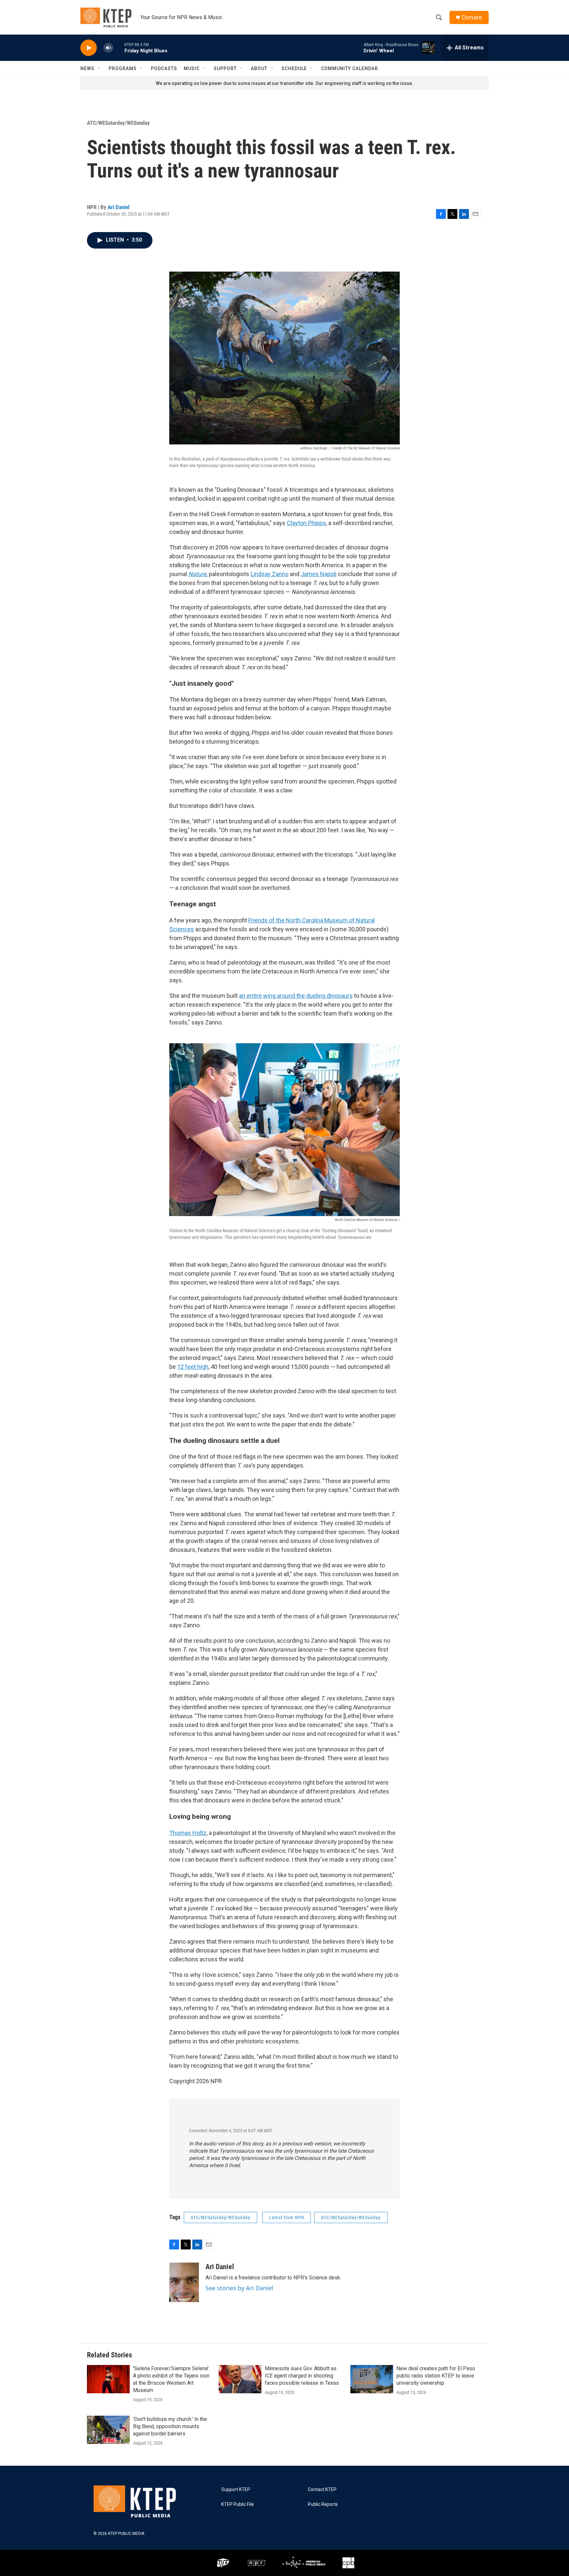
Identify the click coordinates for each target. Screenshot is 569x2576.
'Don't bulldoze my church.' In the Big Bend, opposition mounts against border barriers (170, 2426)
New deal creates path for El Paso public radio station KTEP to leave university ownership (436, 2376)
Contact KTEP (322, 2490)
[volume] (108, 48)
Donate (472, 17)
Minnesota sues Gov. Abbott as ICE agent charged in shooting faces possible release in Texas (302, 2376)
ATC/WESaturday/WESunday (118, 123)
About (259, 68)
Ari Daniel (119, 207)
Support (225, 68)
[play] (89, 48)
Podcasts (164, 68)
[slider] (119, 48)
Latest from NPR (286, 2217)
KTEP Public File (238, 2504)
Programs (123, 68)
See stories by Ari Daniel (239, 2288)
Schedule (294, 68)
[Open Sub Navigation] (99, 68)
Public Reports (323, 2504)
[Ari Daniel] (184, 2282)
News (87, 68)
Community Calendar (350, 68)
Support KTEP (236, 2490)
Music (192, 68)
